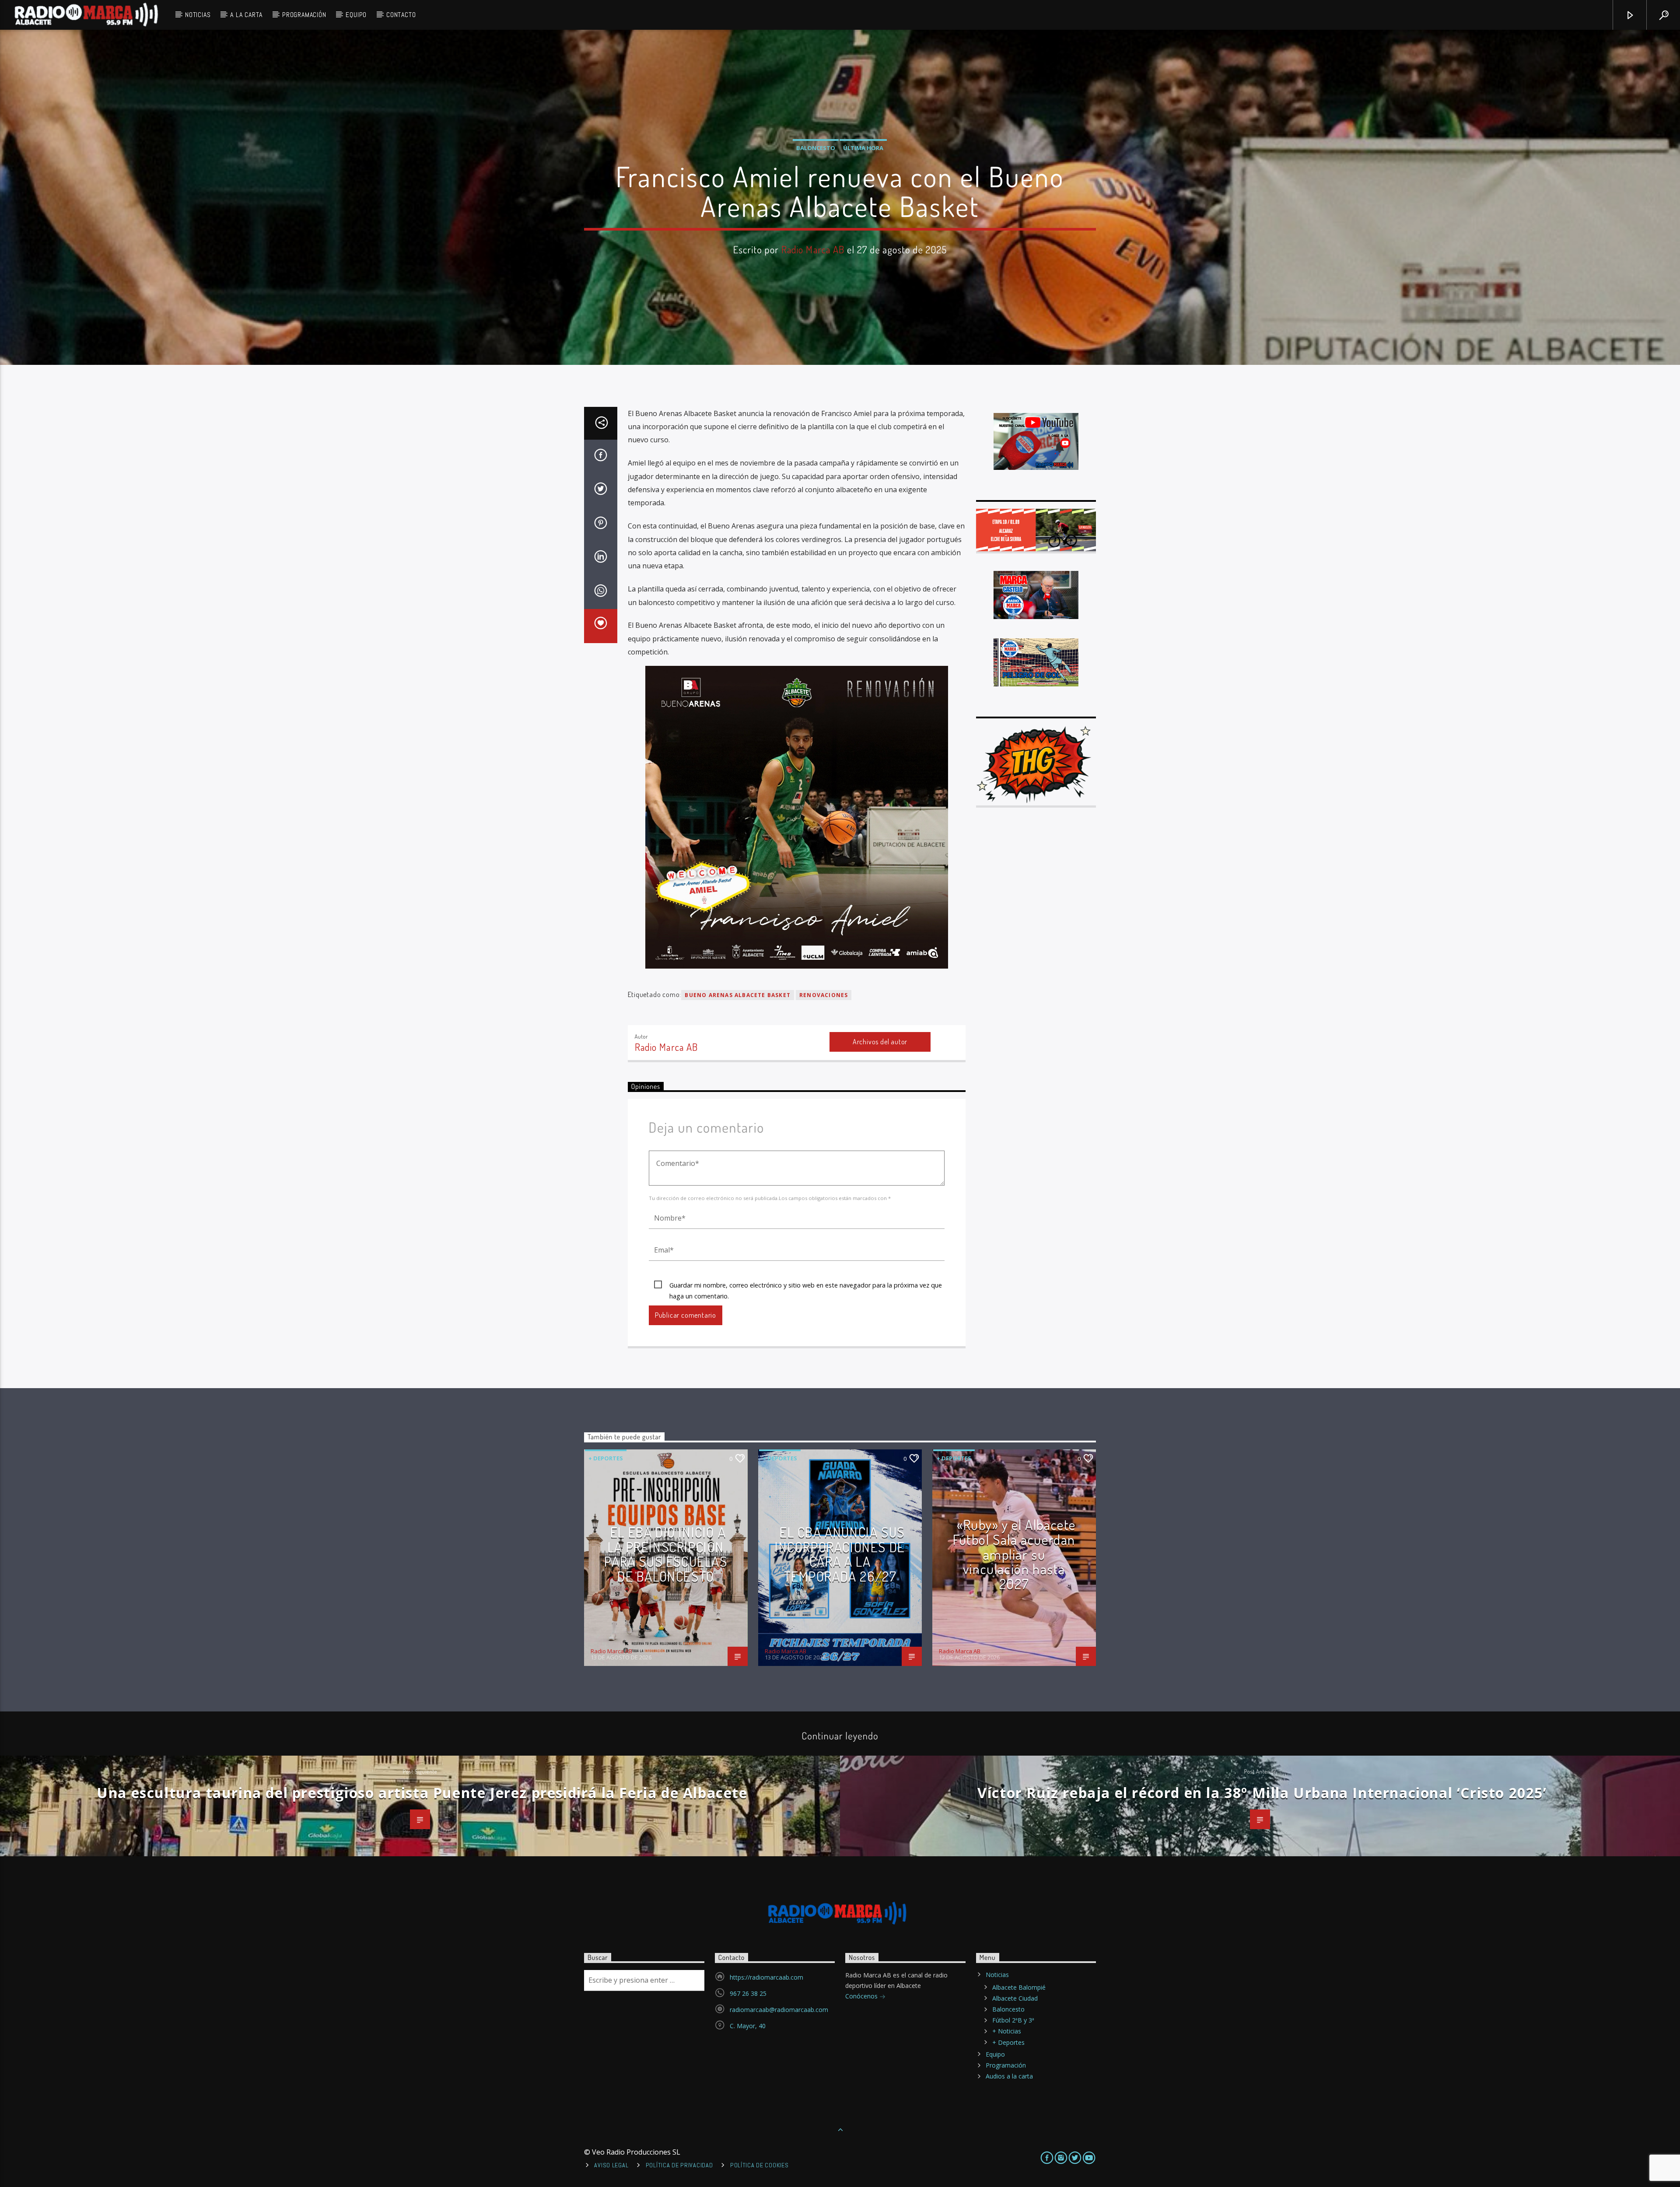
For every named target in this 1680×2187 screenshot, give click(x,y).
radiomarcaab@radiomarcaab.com (779, 2010)
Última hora (863, 148)
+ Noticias (1007, 2031)
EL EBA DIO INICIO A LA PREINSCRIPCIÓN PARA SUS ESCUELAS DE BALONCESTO (666, 1554)
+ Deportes (606, 1458)
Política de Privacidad (679, 2165)
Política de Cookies (759, 2165)
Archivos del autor (880, 1042)
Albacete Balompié (1019, 1987)
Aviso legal (611, 2165)
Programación (304, 15)
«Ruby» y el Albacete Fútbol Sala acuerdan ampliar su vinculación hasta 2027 (1014, 1554)
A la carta (246, 15)
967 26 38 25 (748, 1993)
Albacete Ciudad (1015, 1998)
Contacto (401, 15)
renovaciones (824, 995)
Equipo (356, 15)
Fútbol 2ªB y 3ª (1013, 2020)
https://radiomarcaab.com (766, 1977)
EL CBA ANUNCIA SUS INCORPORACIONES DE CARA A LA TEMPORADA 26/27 (840, 1554)
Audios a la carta (1009, 2076)
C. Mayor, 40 (748, 2026)
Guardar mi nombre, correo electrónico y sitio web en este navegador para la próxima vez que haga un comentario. (806, 1286)
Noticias (198, 15)
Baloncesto (816, 148)
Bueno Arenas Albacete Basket (738, 995)
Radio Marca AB (813, 249)
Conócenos (862, 1996)
